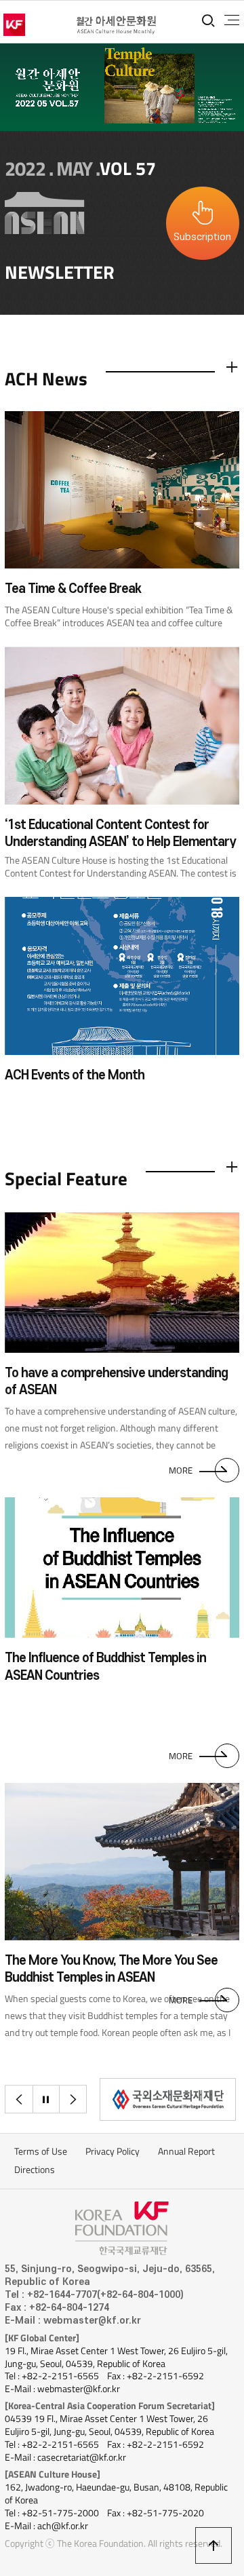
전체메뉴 (232, 20)
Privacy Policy (113, 2151)
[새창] (168, 2099)
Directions (35, 2170)
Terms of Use (41, 2151)
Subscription (202, 237)
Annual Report (186, 2151)
